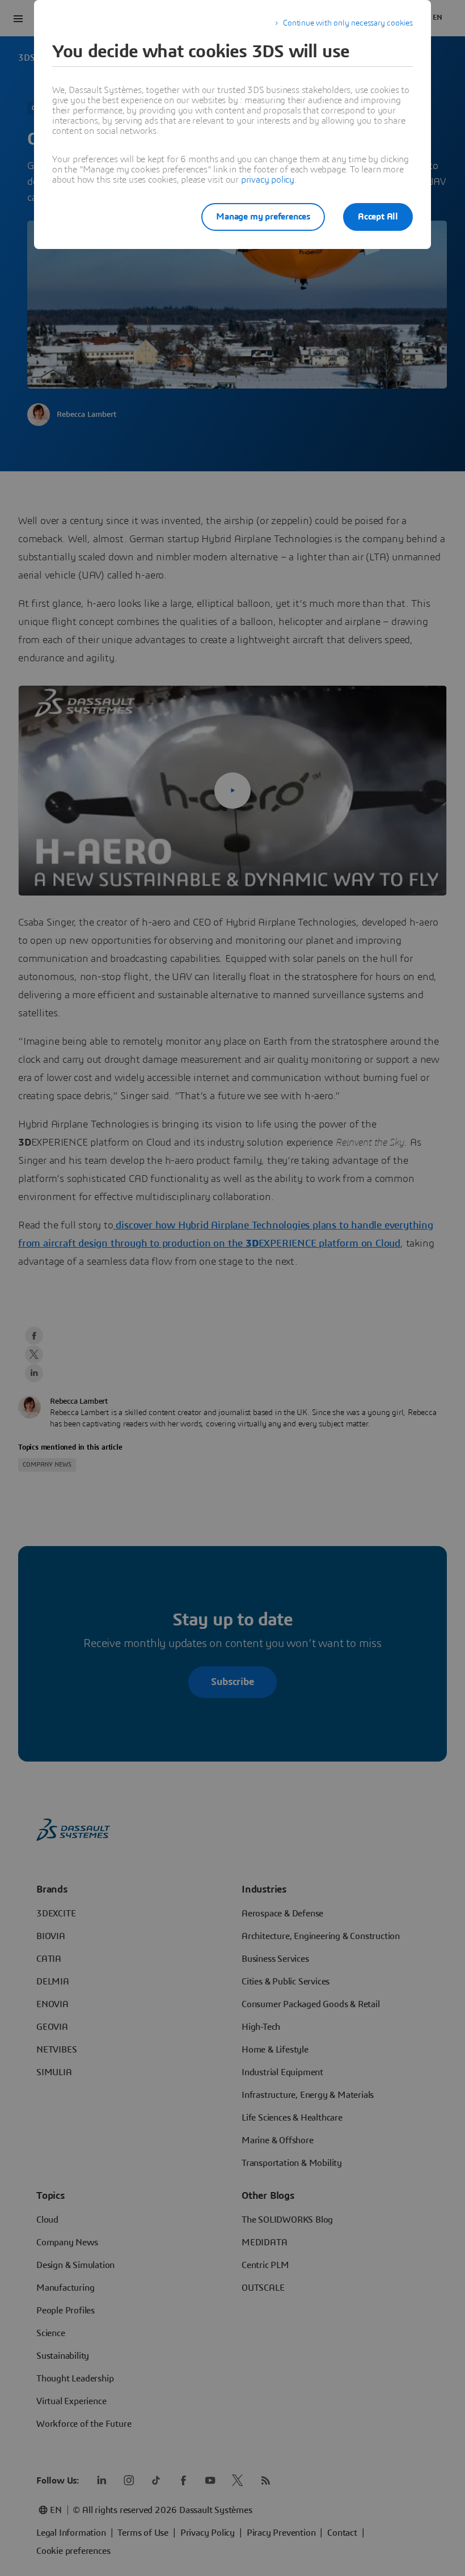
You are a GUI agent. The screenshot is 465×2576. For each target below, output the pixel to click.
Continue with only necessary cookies (348, 23)
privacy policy (268, 180)
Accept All (378, 217)
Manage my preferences (263, 217)
